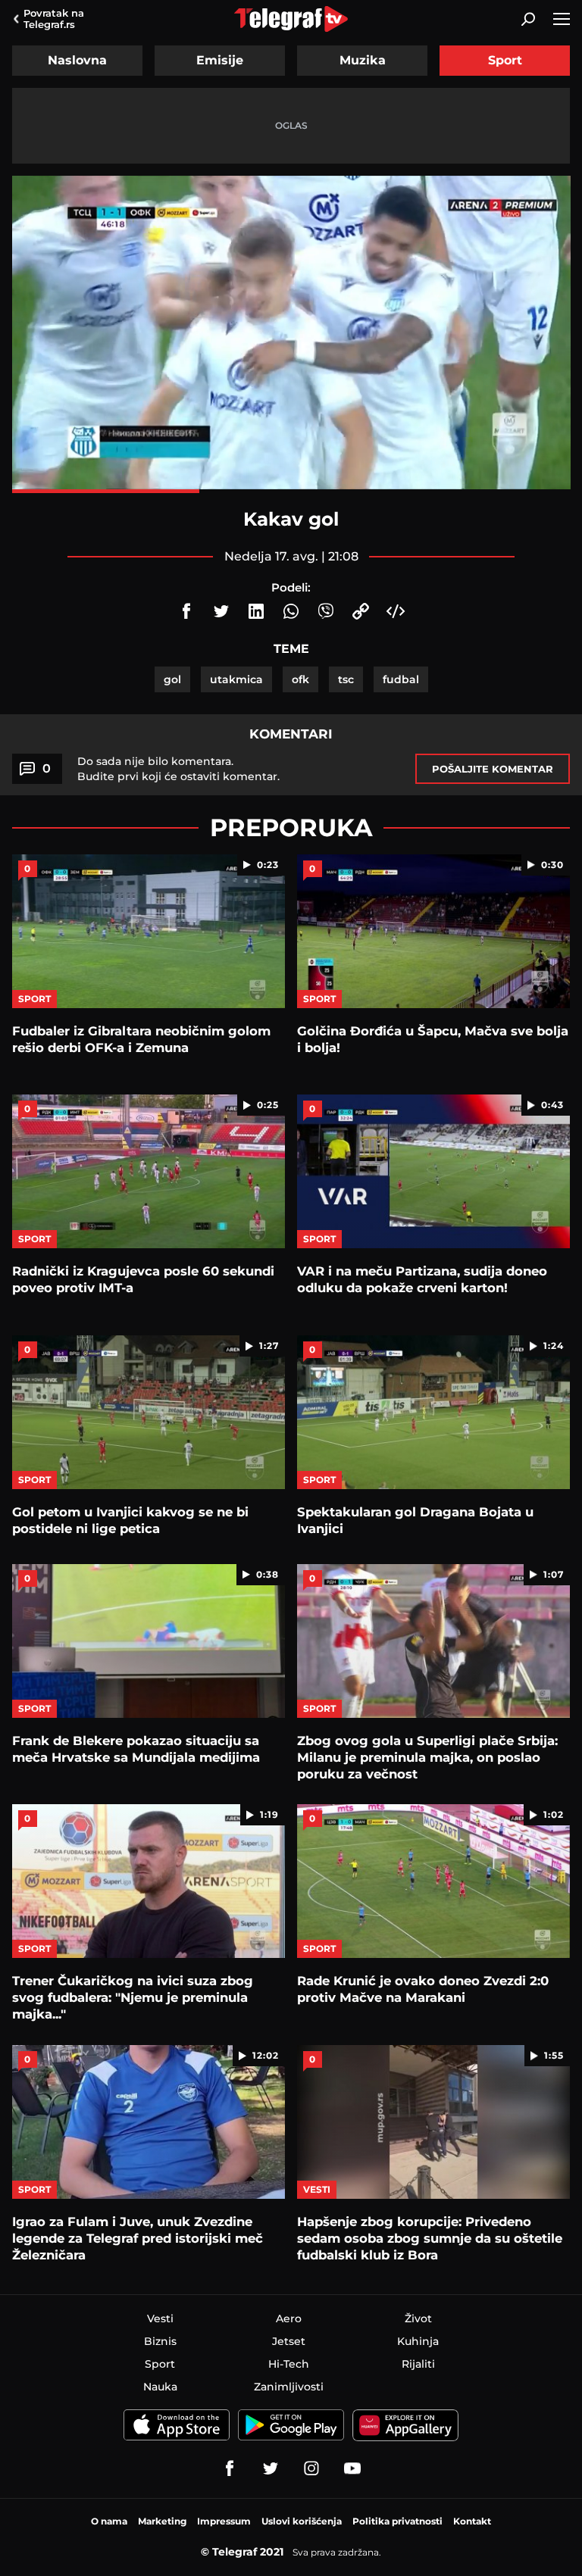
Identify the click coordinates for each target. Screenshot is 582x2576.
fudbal (401, 679)
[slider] (291, 491)
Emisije (220, 60)
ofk (300, 679)
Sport (505, 60)
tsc (346, 679)
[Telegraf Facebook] (230, 2468)
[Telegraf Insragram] (311, 2468)
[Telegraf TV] (352, 2468)
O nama (109, 2521)
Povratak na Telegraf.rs (54, 19)
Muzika (363, 60)
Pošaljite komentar (493, 769)
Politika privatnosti (397, 2521)
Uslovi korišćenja (302, 2521)
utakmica (236, 679)
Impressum (224, 2521)
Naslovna (77, 60)
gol (172, 679)
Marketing (162, 2521)
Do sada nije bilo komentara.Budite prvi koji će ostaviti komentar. (178, 769)
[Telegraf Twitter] (271, 2468)
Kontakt (472, 2521)
